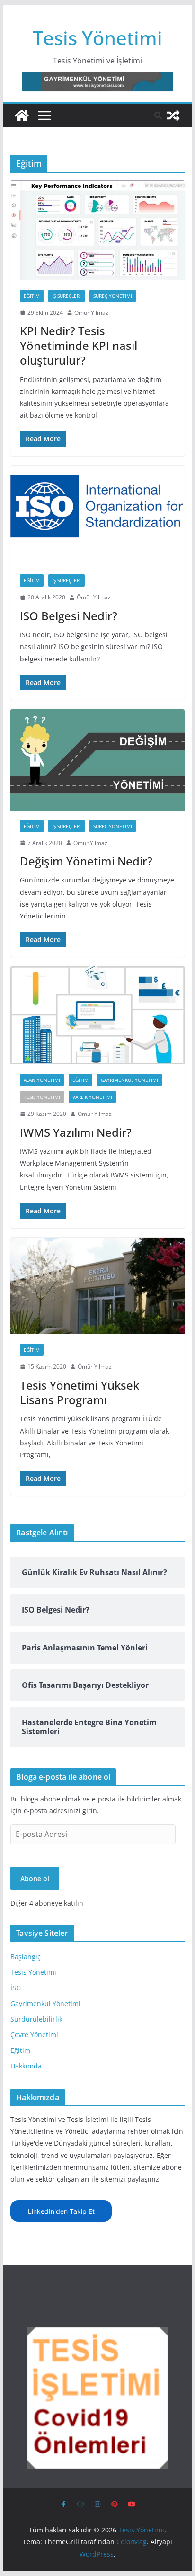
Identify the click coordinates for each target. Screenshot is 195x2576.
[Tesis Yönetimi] (22, 116)
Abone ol (35, 1878)
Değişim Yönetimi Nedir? (86, 861)
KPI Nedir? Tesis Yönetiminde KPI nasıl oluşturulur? (79, 345)
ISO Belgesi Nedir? (69, 616)
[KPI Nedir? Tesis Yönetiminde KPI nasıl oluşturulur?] (97, 230)
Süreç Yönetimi (113, 296)
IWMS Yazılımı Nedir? (76, 1132)
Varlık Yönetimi (92, 1097)
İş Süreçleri (66, 296)
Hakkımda (26, 2066)
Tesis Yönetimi (97, 38)
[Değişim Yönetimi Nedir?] (97, 760)
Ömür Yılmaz (91, 313)
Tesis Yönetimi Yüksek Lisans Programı (80, 1392)
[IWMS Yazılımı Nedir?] (97, 1015)
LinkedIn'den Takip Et (61, 2211)
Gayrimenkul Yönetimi (129, 1080)
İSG (16, 1988)
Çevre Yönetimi (34, 2035)
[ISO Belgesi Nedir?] (97, 516)
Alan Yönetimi (42, 1080)
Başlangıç (26, 1957)
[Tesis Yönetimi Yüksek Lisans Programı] (97, 1286)
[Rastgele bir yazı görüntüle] (173, 116)
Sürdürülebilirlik (36, 2019)
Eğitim (32, 296)
